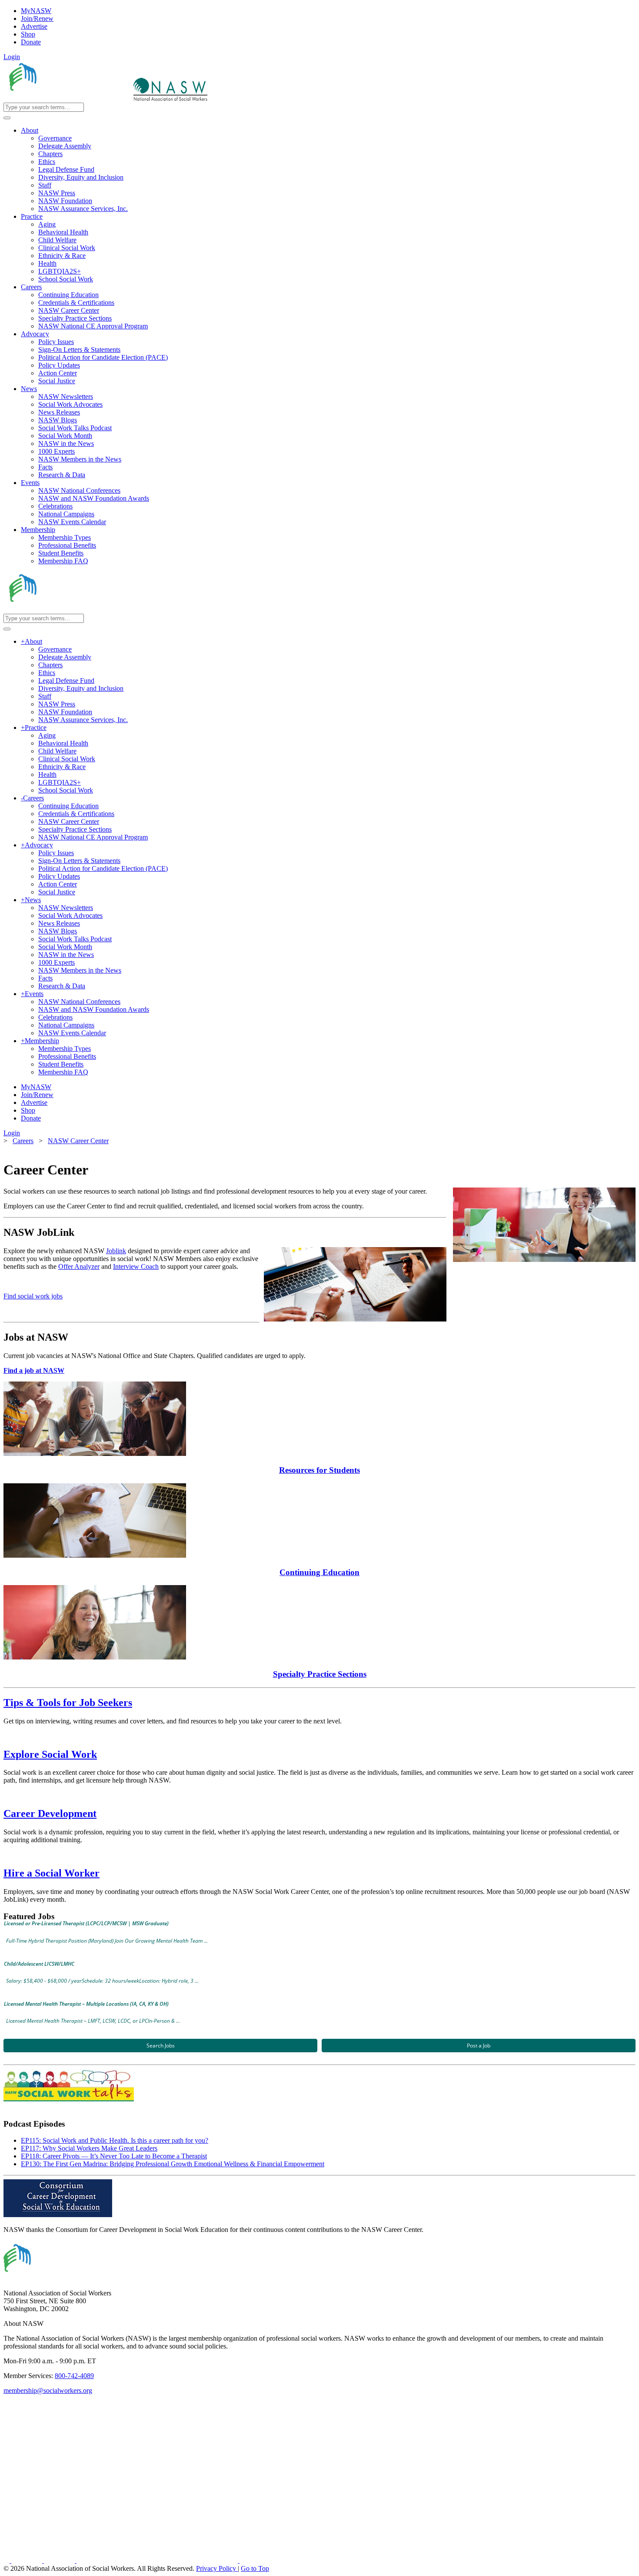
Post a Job (479, 2046)
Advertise (34, 26)
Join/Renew (37, 18)
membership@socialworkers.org (48, 2390)
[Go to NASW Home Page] (68, 99)
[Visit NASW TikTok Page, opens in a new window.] (255, 2561)
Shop (28, 34)
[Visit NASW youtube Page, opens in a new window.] (60, 2561)
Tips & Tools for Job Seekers (68, 1703)
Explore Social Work (50, 1754)
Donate (31, 42)
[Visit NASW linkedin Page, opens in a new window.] (28, 2561)
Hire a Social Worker (52, 1873)
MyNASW (36, 11)
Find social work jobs (33, 1296)
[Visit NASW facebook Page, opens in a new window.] (7, 2561)
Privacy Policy (217, 2568)
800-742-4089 (74, 2376)
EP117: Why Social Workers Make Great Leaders (89, 2148)
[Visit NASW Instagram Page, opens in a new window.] (158, 2561)
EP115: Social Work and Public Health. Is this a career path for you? (115, 2140)
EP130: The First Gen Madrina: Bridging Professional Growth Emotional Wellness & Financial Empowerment (173, 2164)
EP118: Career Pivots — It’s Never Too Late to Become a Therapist (114, 2156)
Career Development (50, 1813)
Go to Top (255, 2568)
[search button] (7, 118)
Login (12, 57)
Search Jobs (161, 2046)
